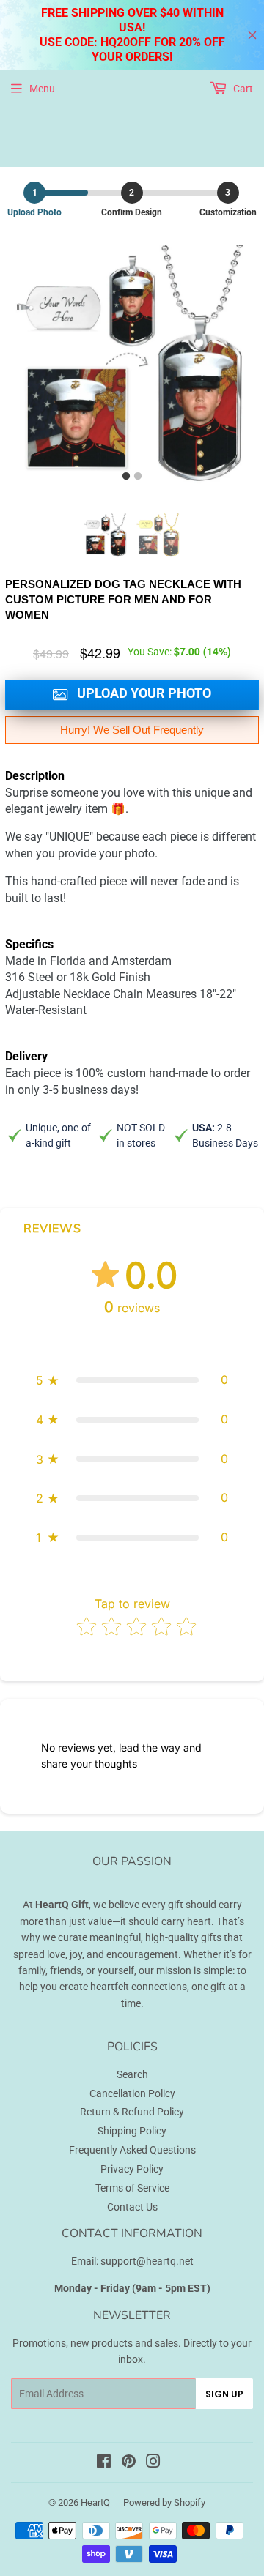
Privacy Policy (132, 2169)
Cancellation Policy (132, 2093)
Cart (242, 89)
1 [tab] (126, 477)
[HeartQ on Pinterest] (129, 2463)
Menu (42, 89)
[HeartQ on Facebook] (104, 2463)
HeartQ (95, 2502)
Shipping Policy (132, 2131)
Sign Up (224, 2394)
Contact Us (132, 2207)
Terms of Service (132, 2188)
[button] (132, 1380)
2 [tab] (138, 477)
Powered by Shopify (164, 2502)
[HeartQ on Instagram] (153, 2463)
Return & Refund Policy (132, 2112)
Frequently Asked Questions (132, 2150)
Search (132, 2074)
